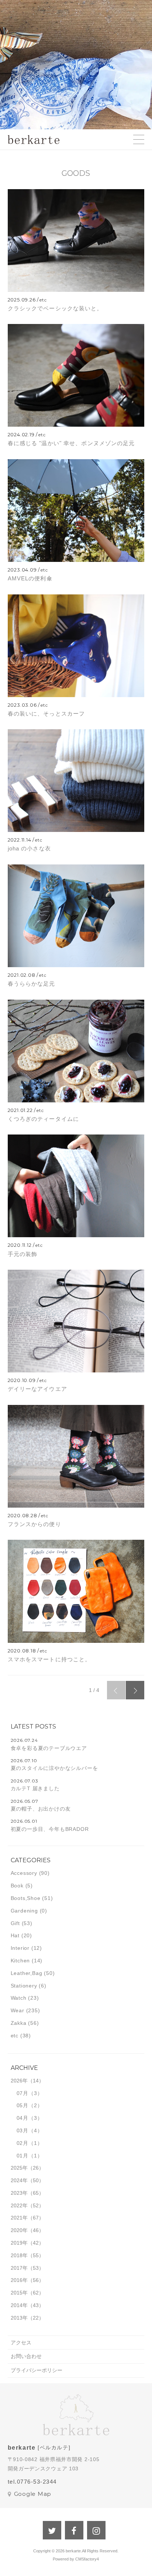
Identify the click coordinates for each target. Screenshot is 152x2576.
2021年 (19, 2218)
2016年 (19, 2280)
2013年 (19, 2318)
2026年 (19, 2081)
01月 (23, 2156)
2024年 (19, 2180)
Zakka (19, 2023)
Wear (18, 2010)
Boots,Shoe (26, 1898)
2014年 (19, 2305)
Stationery (24, 1986)
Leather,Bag (27, 1973)
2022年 (19, 2205)
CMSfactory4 (87, 2559)
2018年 (19, 2255)
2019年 (19, 2243)
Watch (19, 1998)
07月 (23, 2093)
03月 (23, 2130)
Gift (15, 1923)
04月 (23, 2118)
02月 (23, 2143)
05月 (23, 2105)
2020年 (19, 2230)
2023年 (19, 2193)
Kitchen (20, 1961)
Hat (15, 1935)
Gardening (24, 1911)
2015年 (19, 2293)
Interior (20, 1948)
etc (15, 2036)
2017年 (19, 2268)
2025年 (19, 2168)
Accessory (24, 1873)
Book (17, 1886)
